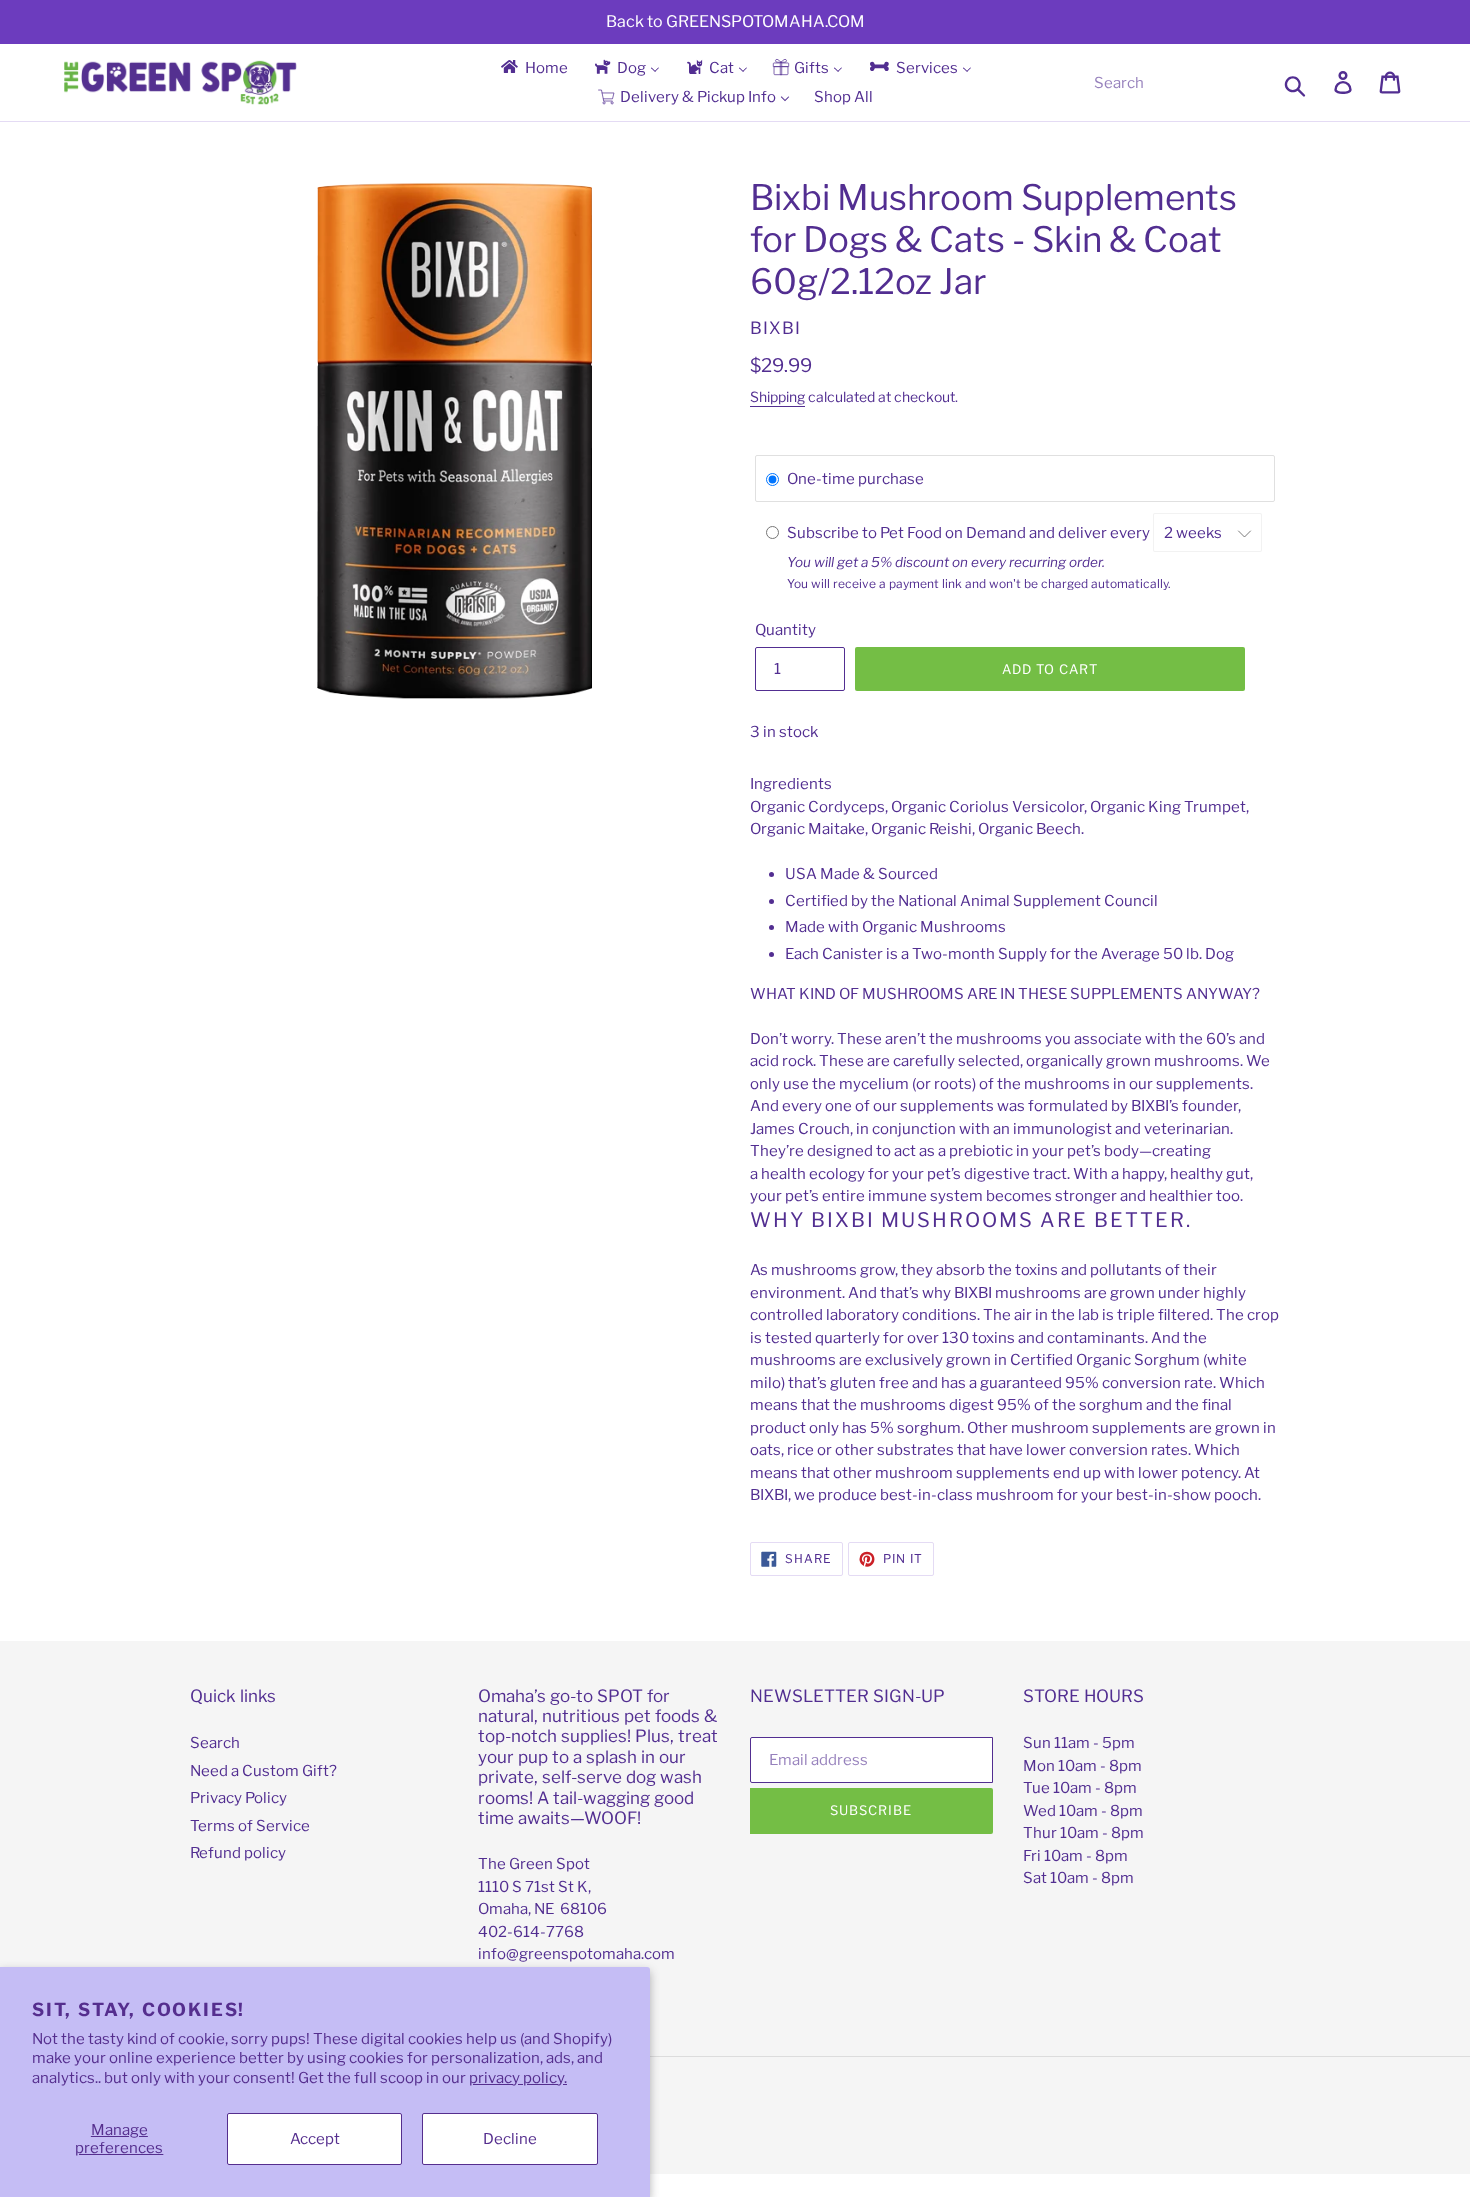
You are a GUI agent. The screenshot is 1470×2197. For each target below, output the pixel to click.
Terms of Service (250, 1826)
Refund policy (238, 1853)
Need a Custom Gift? (263, 1771)
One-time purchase (855, 479)
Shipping (777, 396)
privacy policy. (518, 2078)
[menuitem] (533, 67)
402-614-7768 (531, 1932)
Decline (510, 2139)
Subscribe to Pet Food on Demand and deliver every (970, 533)
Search (215, 1743)
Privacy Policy (238, 1798)
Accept (315, 2139)
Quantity (785, 630)
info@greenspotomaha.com (576, 1954)
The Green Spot (534, 1864)
